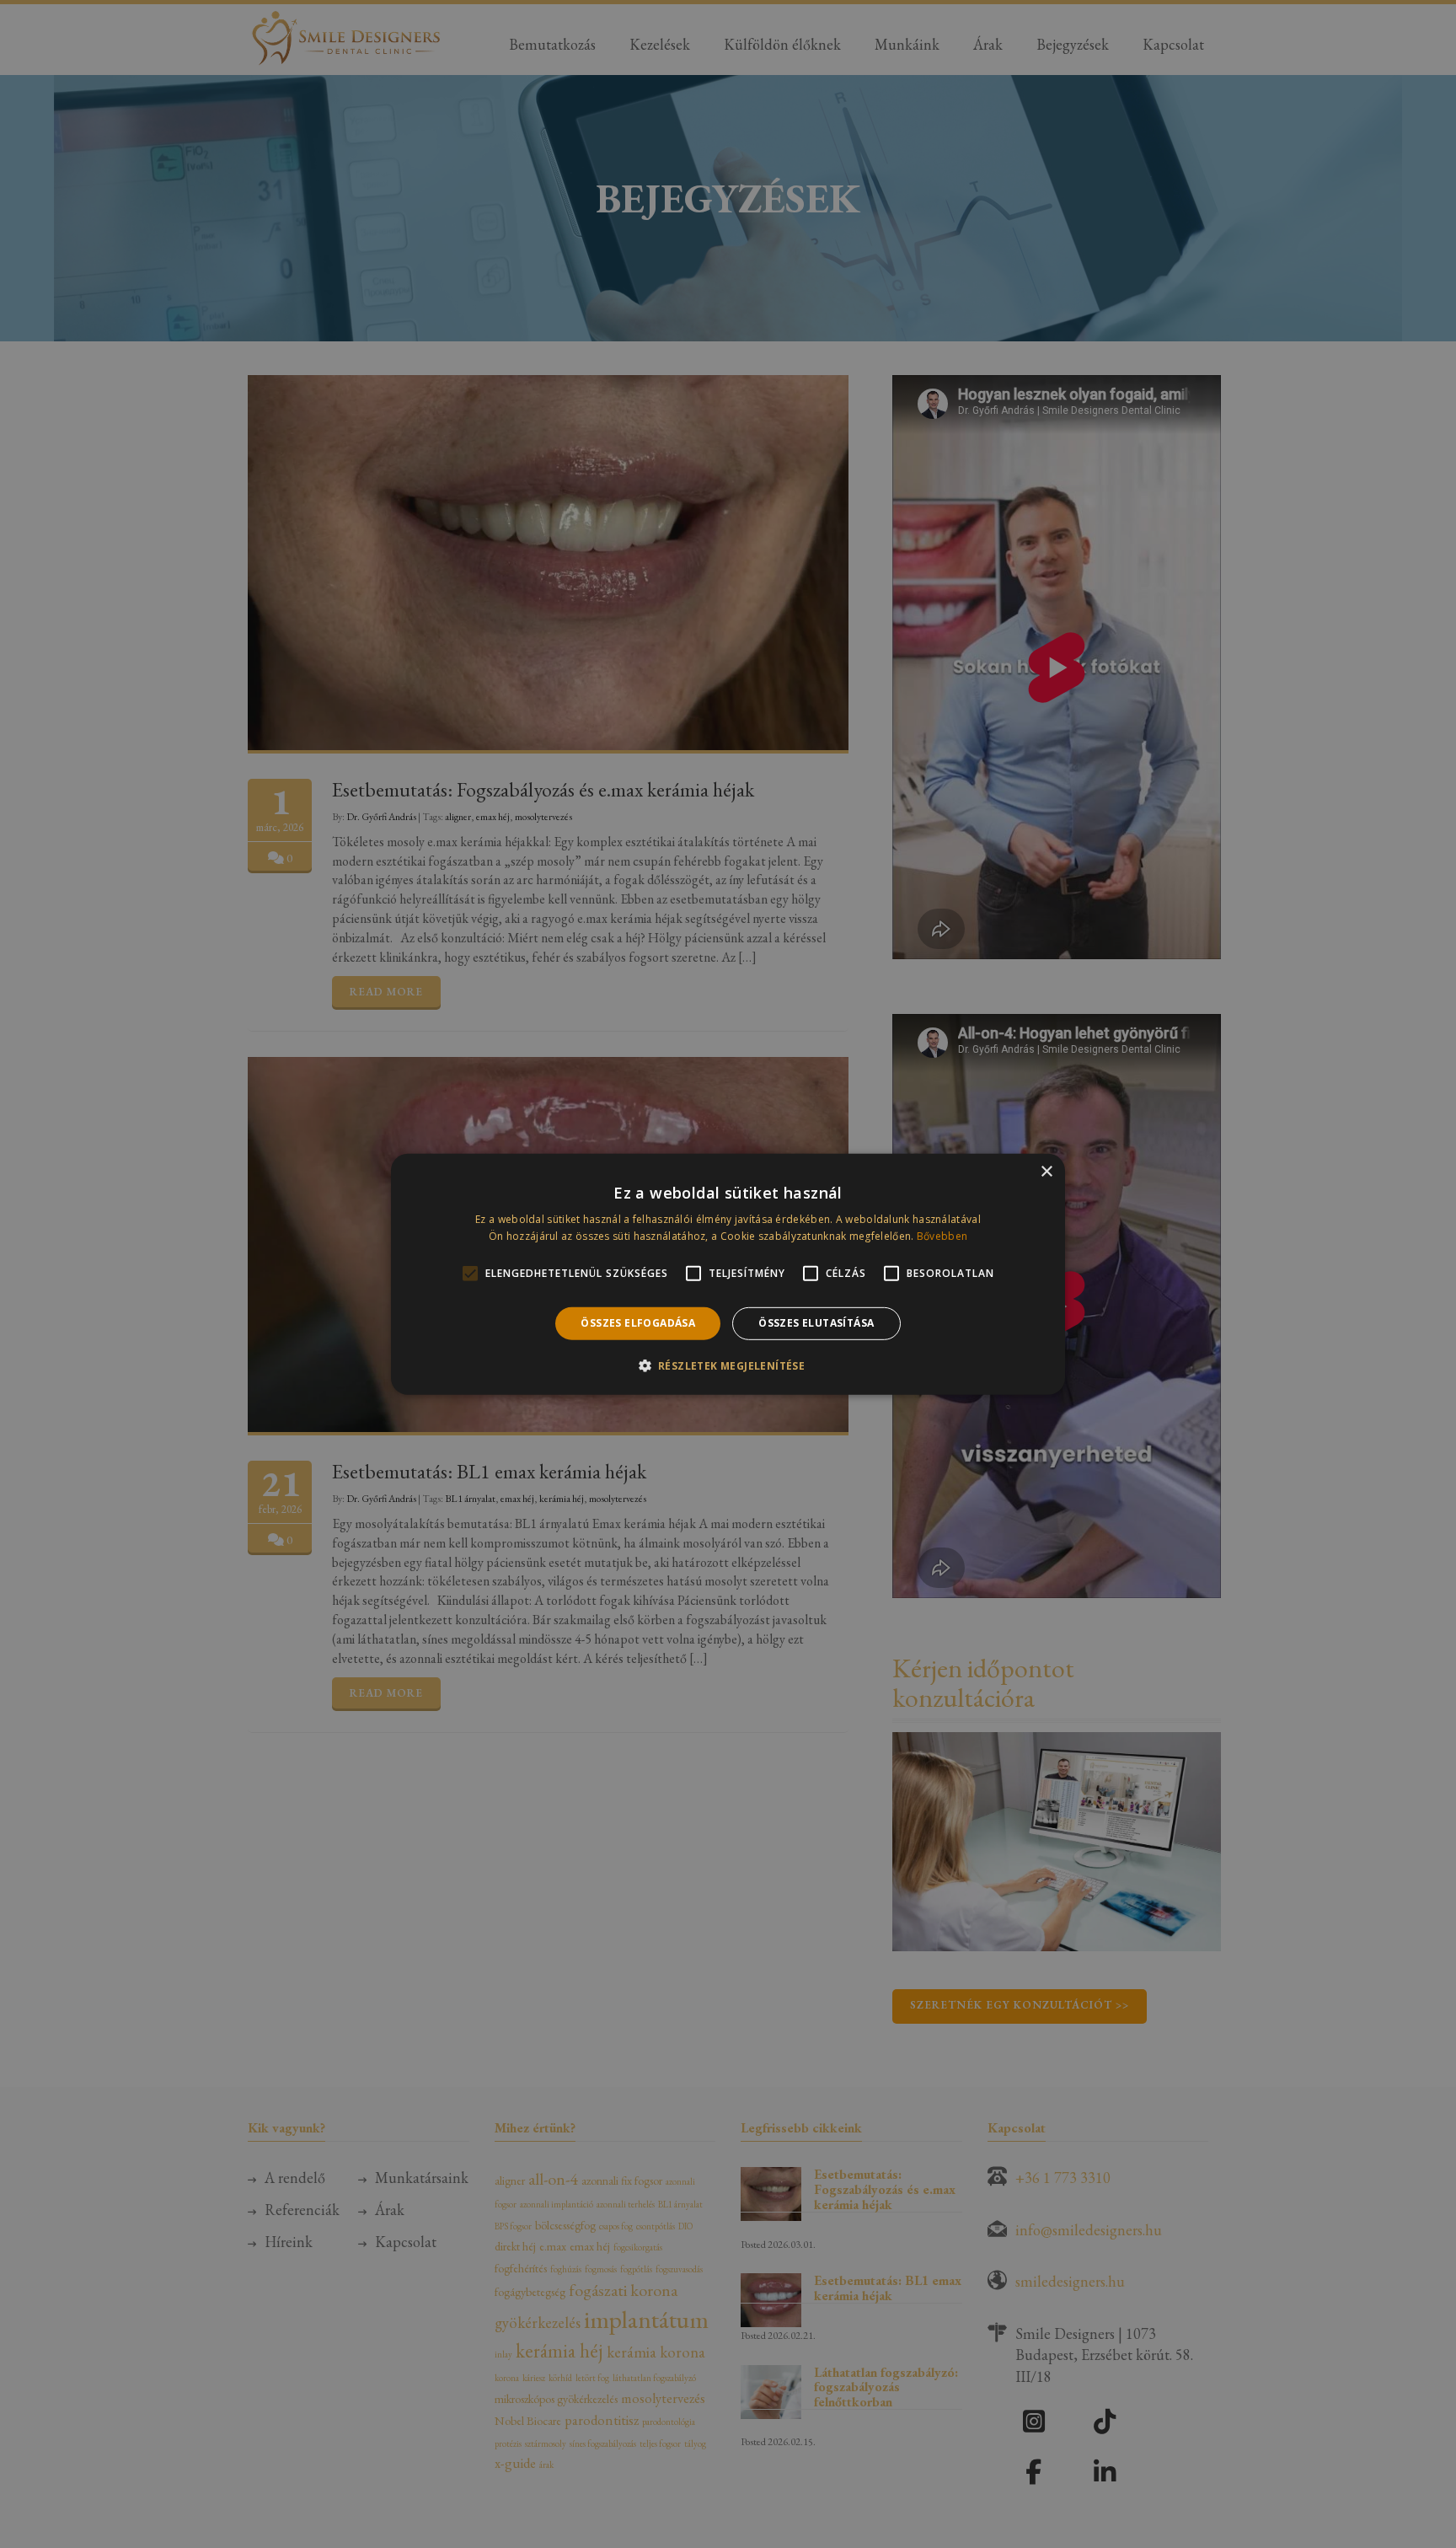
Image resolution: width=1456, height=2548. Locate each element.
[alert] (728, 1274)
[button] (728, 1365)
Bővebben (942, 1236)
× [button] (1046, 1171)
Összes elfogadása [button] (638, 1323)
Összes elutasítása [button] (816, 1323)
